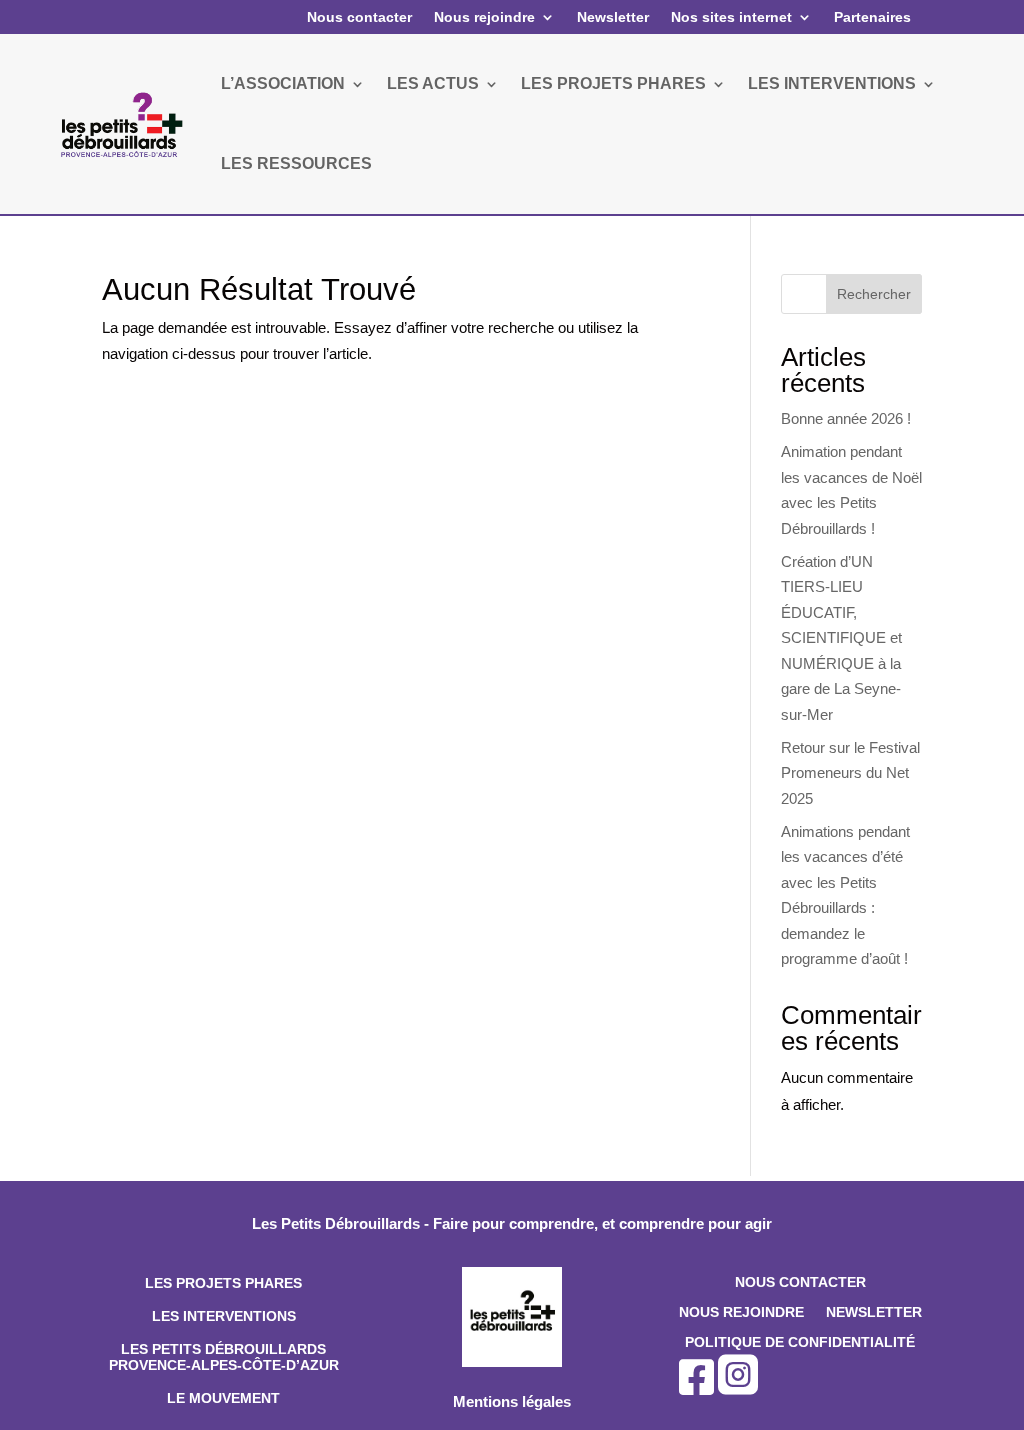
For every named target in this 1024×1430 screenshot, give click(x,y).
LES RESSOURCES (296, 163)
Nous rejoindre (484, 17)
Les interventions (224, 1316)
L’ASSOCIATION (283, 83)
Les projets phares (223, 1283)
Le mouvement (223, 1398)
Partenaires (872, 17)
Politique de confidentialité (800, 1342)
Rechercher (874, 294)
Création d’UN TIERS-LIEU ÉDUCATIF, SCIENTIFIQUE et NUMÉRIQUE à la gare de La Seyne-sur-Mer (841, 638)
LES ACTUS (433, 83)
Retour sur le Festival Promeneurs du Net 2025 (850, 773)
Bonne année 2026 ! (846, 418)
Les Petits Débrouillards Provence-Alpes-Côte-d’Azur (224, 1357)
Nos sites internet (731, 17)
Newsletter (613, 17)
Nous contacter (359, 17)
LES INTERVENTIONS (832, 83)
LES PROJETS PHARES (613, 83)
